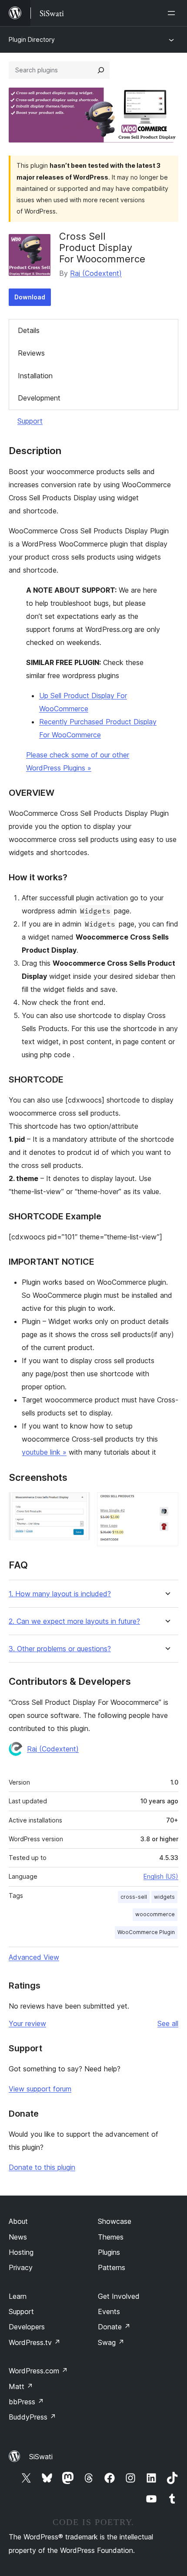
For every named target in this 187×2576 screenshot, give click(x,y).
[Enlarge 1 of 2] (78, 1504)
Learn (18, 2296)
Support (30, 421)
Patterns (112, 2267)
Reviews (31, 353)
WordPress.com (38, 2371)
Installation (35, 376)
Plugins (109, 2252)
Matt (21, 2386)
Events (109, 2311)
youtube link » (44, 1452)
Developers (27, 2327)
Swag (111, 2342)
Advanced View (34, 1957)
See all (168, 2023)
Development (39, 398)
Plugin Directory (32, 39)
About (18, 2221)
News (18, 2237)
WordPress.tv (35, 2342)
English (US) (161, 1876)
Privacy (21, 2267)
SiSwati (41, 2457)
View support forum (40, 2089)
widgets (164, 1897)
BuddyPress (32, 2417)
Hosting (21, 2252)
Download (30, 297)
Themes (111, 2237)
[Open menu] (173, 13)
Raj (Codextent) (96, 273)
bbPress (26, 2402)
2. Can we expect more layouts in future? (74, 1621)
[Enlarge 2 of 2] (167, 1504)
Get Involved (119, 2296)
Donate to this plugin (42, 2167)
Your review (27, 2023)
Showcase (115, 2221)
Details (29, 330)
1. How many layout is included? (60, 1594)
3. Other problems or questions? (60, 1649)
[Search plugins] (101, 70)
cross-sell (134, 1897)
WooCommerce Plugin (146, 1932)
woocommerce (155, 1914)
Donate (114, 2327)
